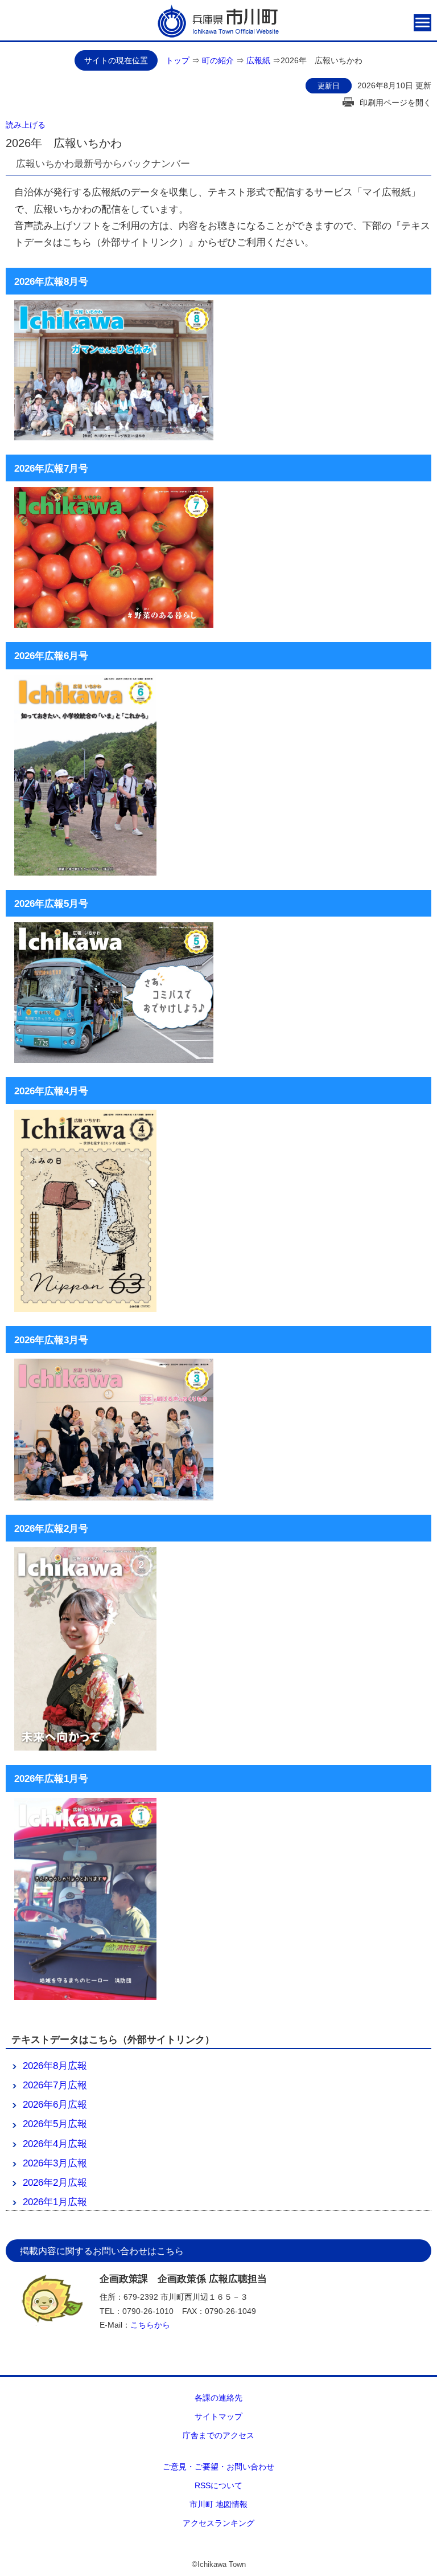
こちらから (150, 2325)
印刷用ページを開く (395, 103)
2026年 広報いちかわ (321, 60)
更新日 (329, 86)
